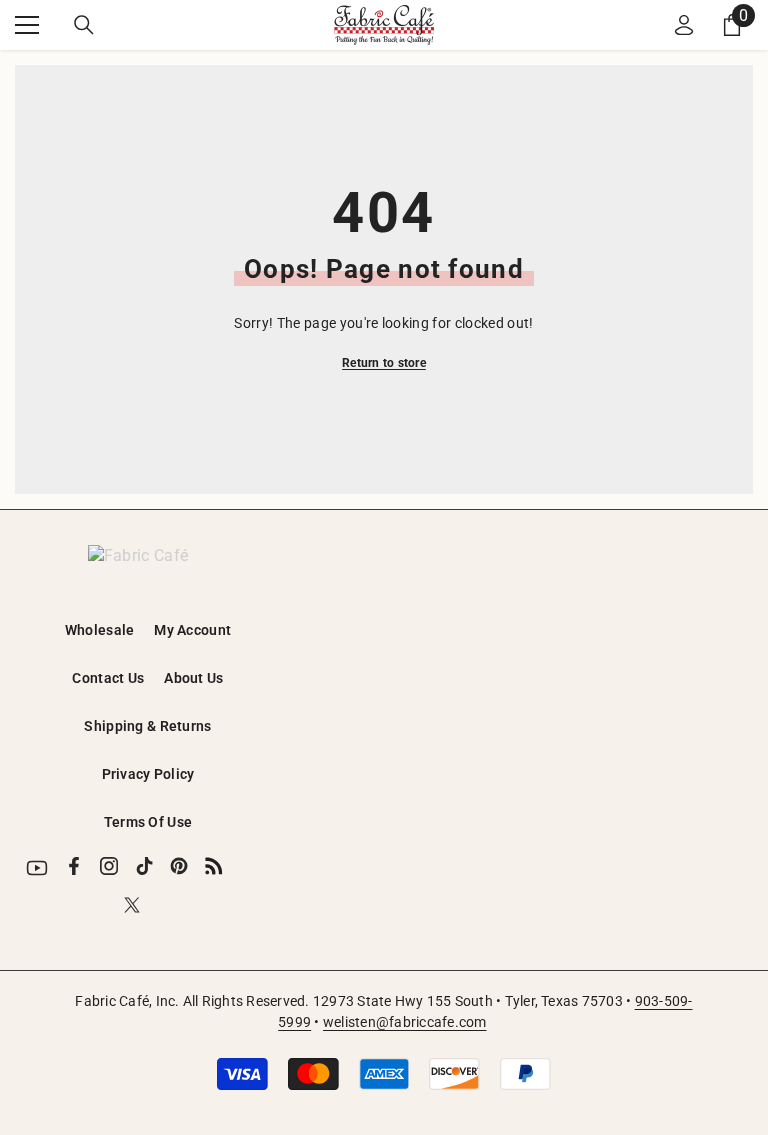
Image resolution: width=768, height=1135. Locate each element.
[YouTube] (37, 868)
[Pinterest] (179, 866)
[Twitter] (132, 905)
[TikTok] (144, 866)
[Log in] (684, 25)
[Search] (84, 25)
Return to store (384, 363)
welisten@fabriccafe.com (405, 1022)
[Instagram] (109, 866)
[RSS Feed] (214, 866)
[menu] (27, 25)
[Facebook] (74, 866)
